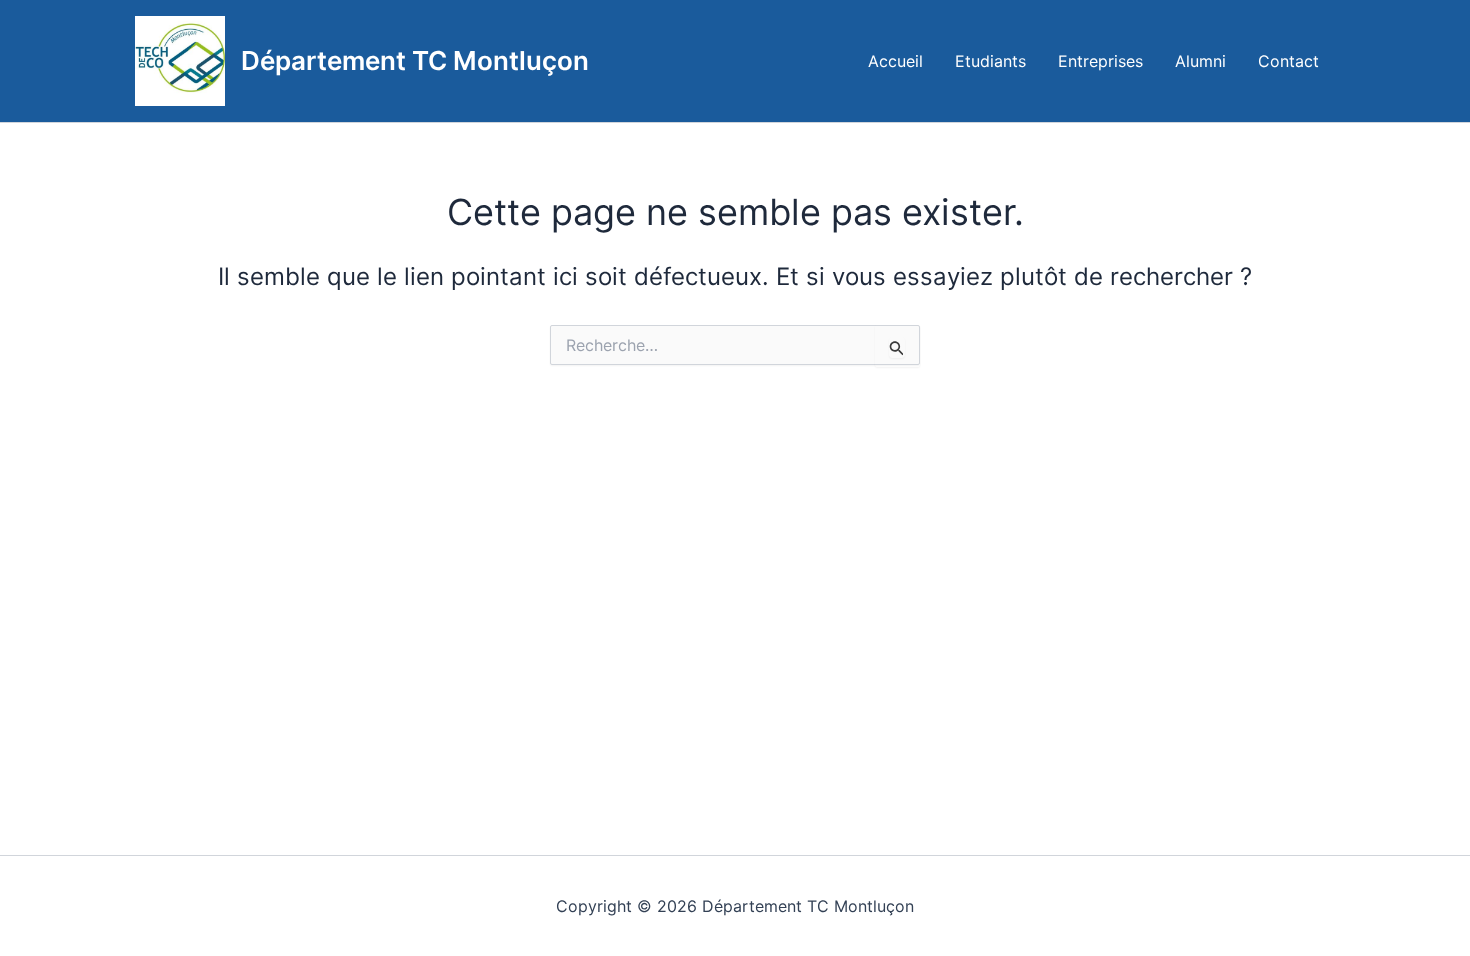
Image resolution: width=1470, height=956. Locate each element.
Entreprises (1100, 61)
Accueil (895, 61)
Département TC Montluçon (415, 60)
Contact (1288, 61)
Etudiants (990, 61)
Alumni (1200, 61)
